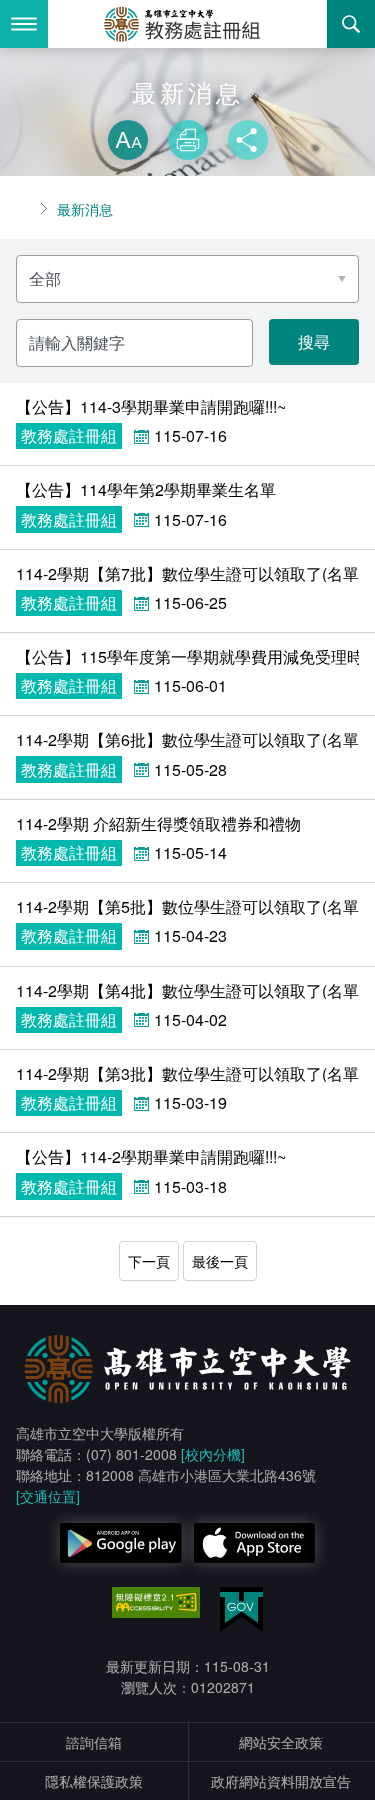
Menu (24, 24)
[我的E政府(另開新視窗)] (241, 1609)
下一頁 (149, 1261)
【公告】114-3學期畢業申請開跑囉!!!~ (151, 407)
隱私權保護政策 (94, 1781)
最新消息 (85, 209)
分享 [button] (248, 140)
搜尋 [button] (351, 24)
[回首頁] (188, 24)
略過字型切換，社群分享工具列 (188, 100)
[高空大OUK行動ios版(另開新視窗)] (255, 1543)
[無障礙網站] (156, 1603)
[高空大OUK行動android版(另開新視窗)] (121, 1543)
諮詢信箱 (94, 1742)
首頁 (24, 209)
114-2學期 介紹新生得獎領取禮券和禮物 (158, 824)
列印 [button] (188, 140)
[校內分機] (213, 1454)
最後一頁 (220, 1261)
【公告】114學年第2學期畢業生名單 (146, 490)
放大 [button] (128, 140)
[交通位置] (48, 1496)
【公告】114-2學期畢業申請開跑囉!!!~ (151, 1157)
